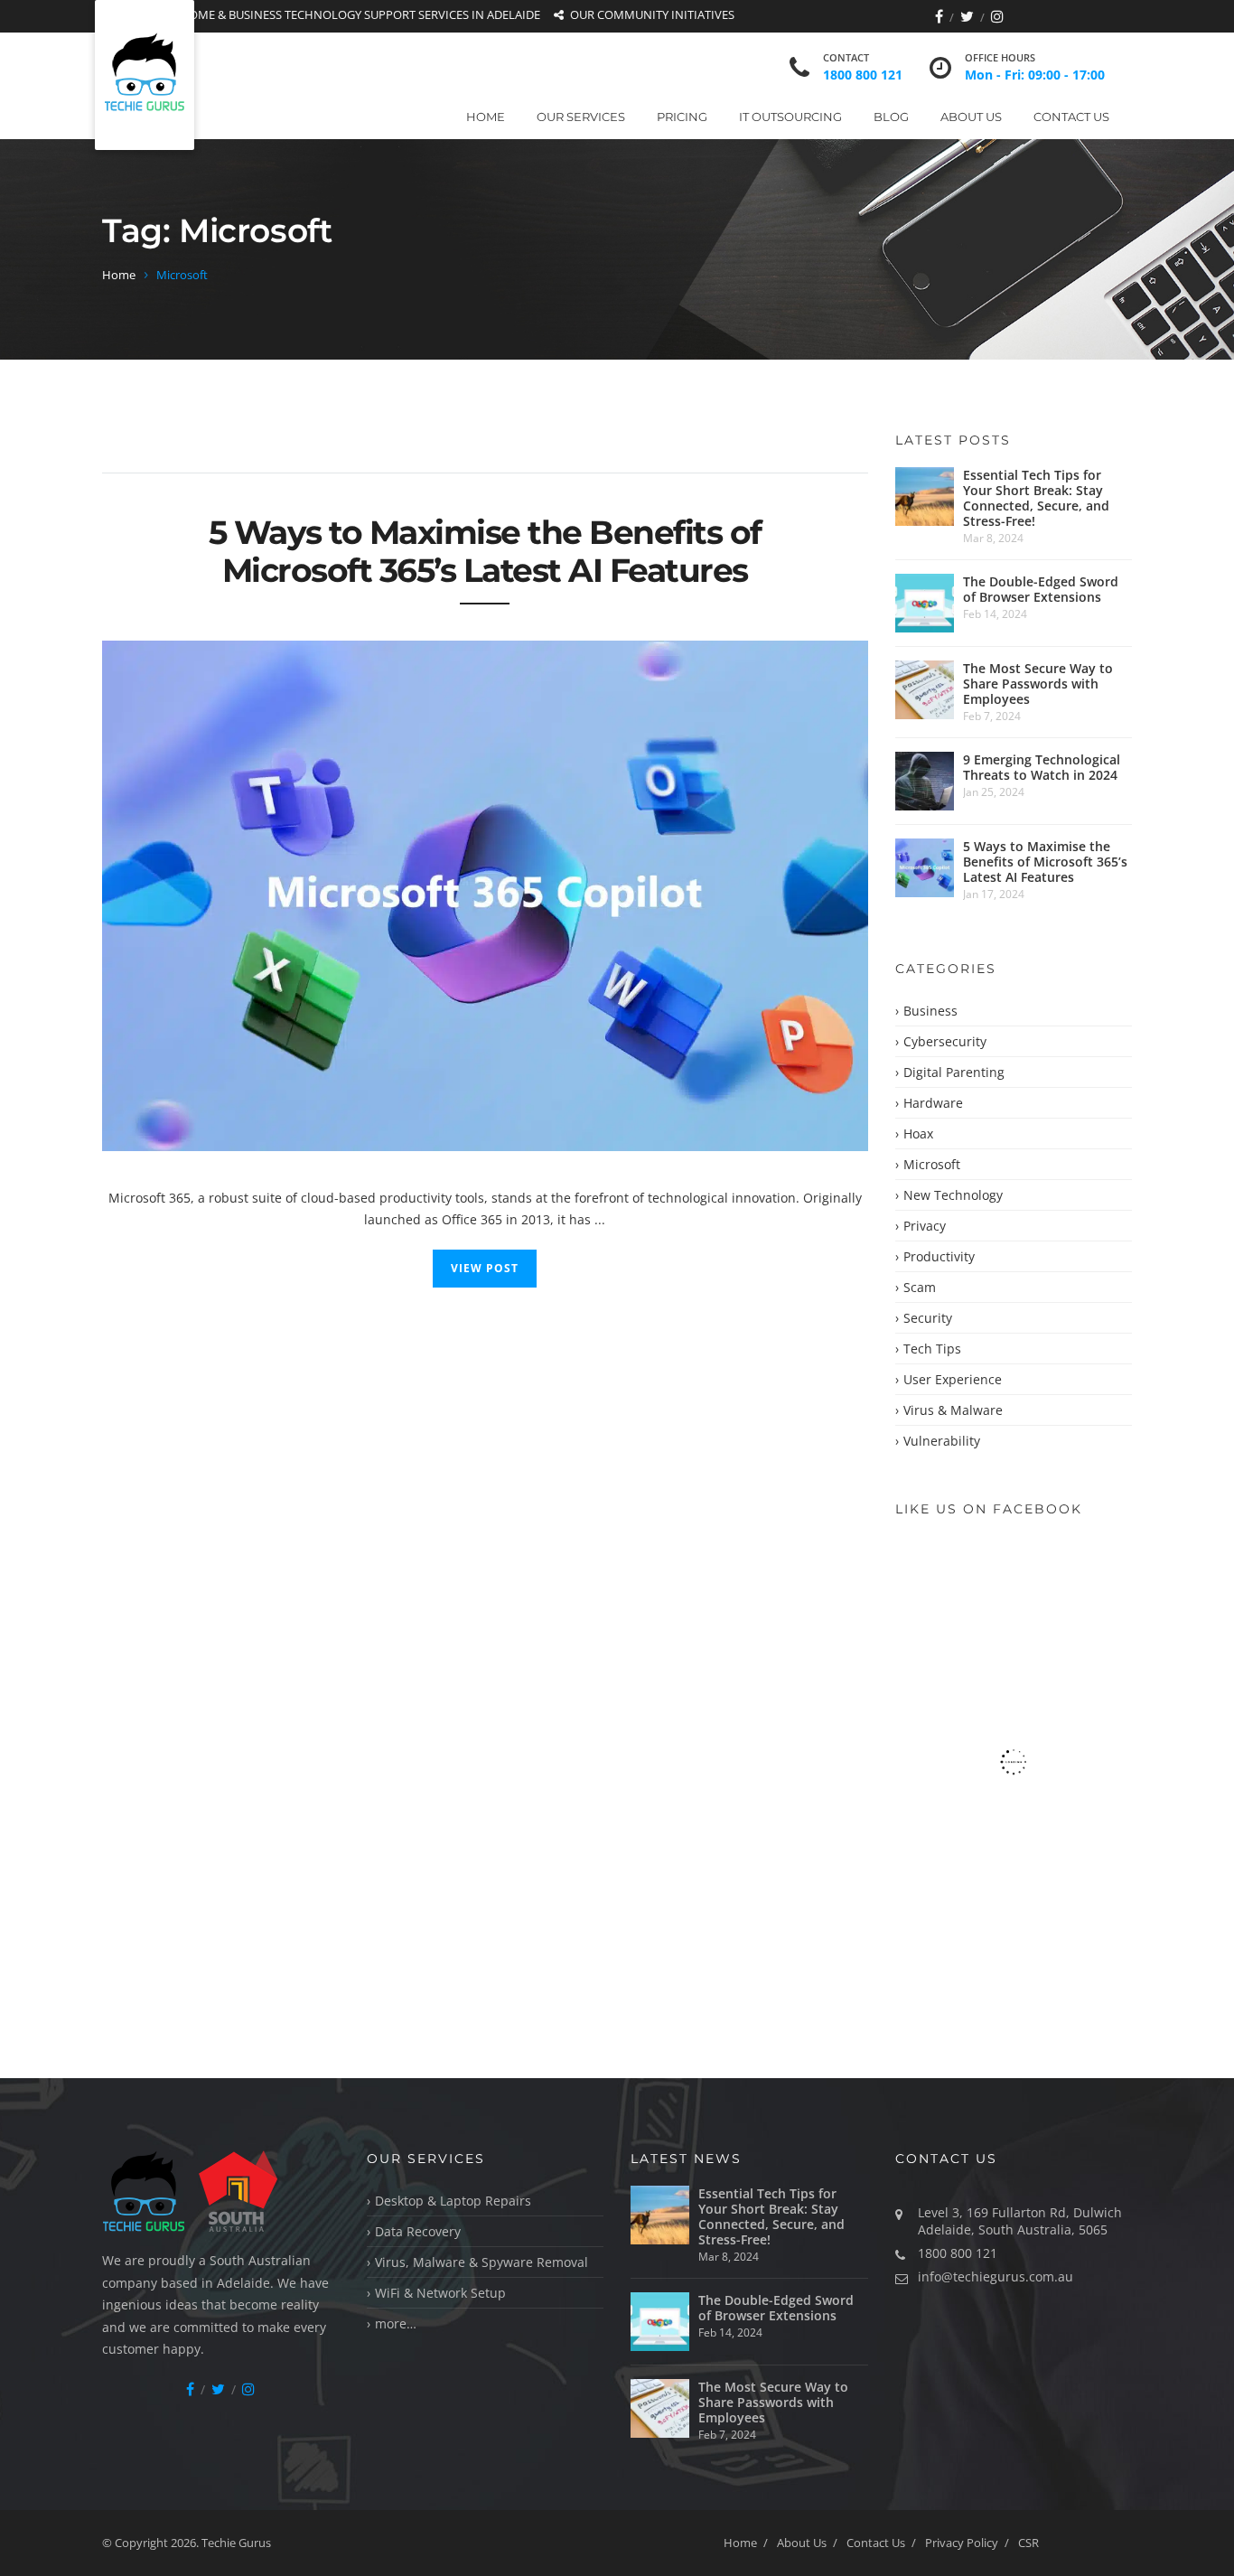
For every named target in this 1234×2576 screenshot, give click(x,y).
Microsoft (932, 1164)
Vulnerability (942, 1441)
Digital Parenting (954, 1072)
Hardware (933, 1103)
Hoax (918, 1133)
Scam (920, 1287)
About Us (971, 117)
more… (396, 2323)
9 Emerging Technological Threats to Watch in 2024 (1042, 767)
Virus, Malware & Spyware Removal (481, 2262)
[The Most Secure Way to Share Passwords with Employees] (925, 690)
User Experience (953, 1379)
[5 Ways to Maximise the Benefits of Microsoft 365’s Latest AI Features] (485, 896)
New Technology (953, 1195)
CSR (1028, 2543)
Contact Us (1071, 117)
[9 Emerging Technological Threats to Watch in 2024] (925, 781)
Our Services (581, 117)
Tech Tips (932, 1349)
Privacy (925, 1226)
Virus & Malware (953, 1410)
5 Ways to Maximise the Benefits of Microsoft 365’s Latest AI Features (485, 551)
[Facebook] (939, 16)
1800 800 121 (863, 75)
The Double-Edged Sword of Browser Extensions (1041, 589)
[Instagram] (997, 16)
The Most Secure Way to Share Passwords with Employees (1038, 684)
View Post (485, 1268)
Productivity (939, 1256)
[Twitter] (967, 16)
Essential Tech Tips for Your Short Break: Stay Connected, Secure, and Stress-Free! (1036, 498)
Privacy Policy (962, 2543)
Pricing (682, 117)
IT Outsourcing (790, 117)
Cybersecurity (945, 1041)
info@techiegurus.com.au (996, 2276)
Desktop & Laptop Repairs (453, 2201)
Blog (891, 117)
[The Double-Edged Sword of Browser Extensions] (925, 603)
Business (930, 1011)
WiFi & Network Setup (440, 2293)
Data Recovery (418, 2231)
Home (486, 117)
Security (928, 1318)
